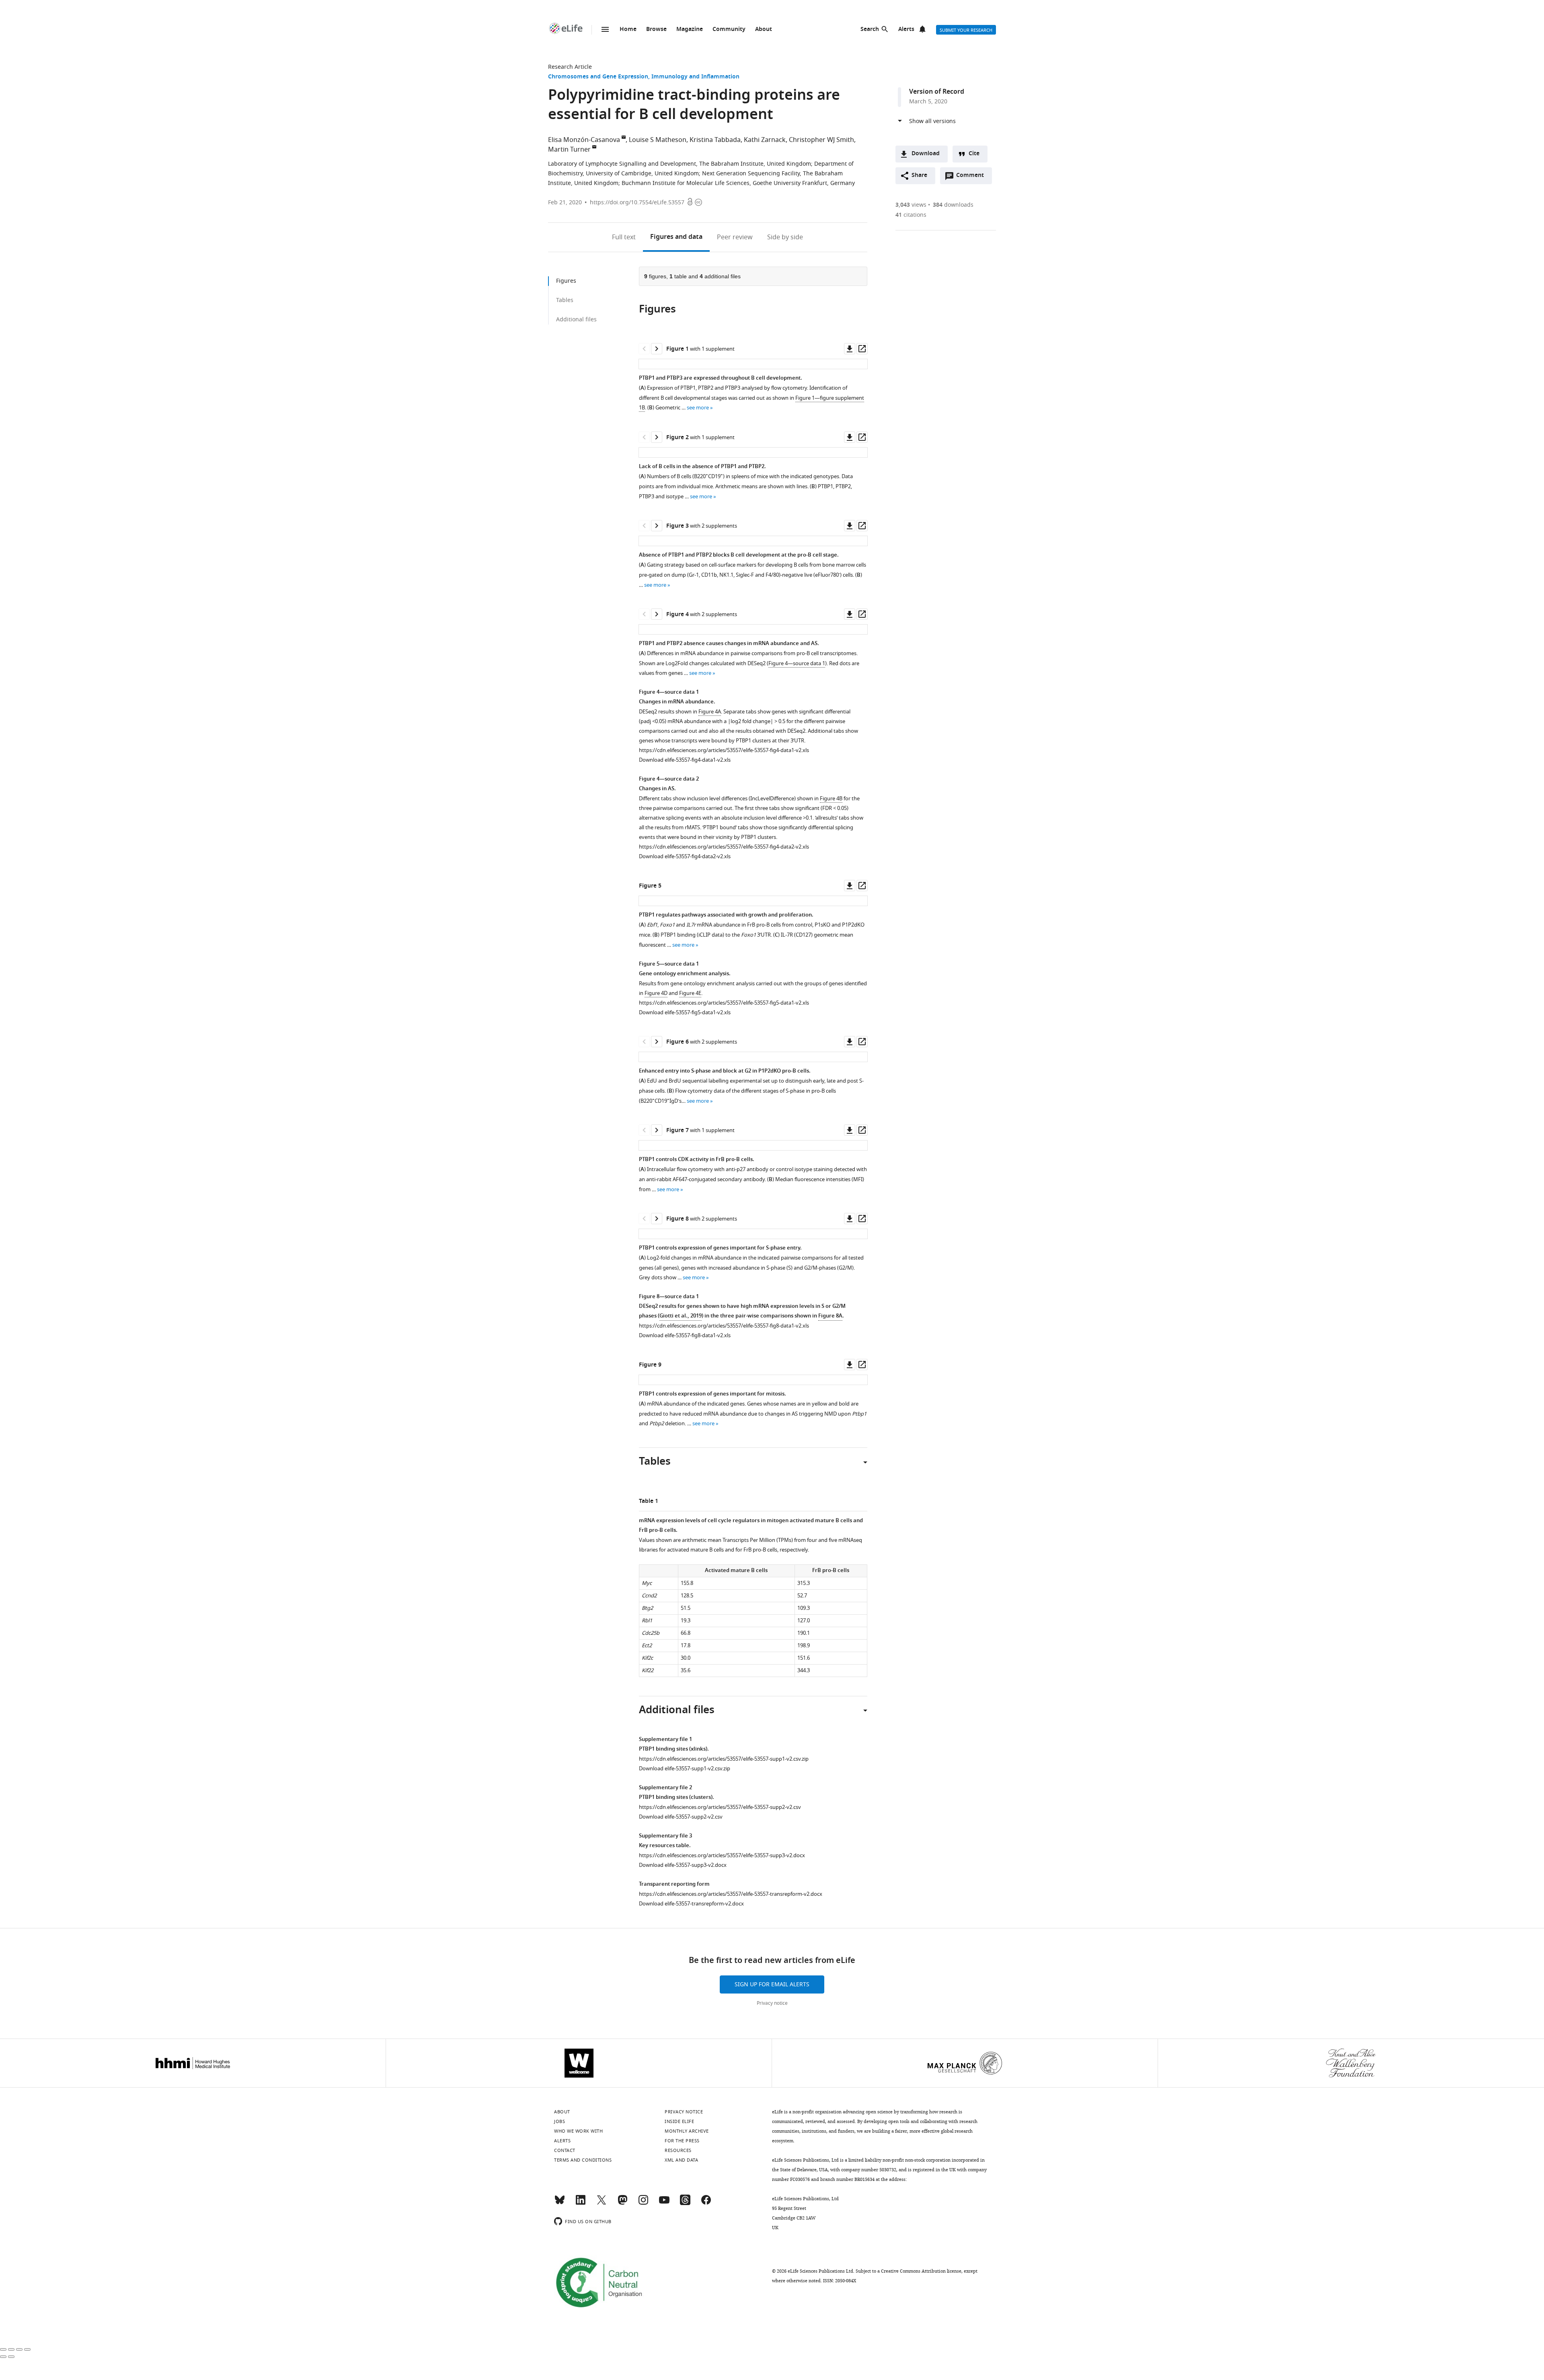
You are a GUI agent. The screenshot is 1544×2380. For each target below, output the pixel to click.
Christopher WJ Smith (821, 140)
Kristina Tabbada (715, 140)
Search (870, 30)
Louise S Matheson (658, 140)
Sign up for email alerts (772, 1984)
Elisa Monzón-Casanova (584, 140)
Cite (974, 154)
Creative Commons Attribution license (921, 2271)
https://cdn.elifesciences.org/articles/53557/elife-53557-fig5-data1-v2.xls (724, 1003)
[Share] (11, 2349)
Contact (565, 2150)
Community (729, 30)
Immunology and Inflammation (695, 77)
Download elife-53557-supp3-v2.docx (683, 1865)
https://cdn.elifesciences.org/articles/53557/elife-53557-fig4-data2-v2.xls (724, 847)
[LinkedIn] (581, 2203)
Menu (605, 29)
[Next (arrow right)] (11, 2357)
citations (911, 215)
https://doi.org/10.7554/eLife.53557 (637, 202)
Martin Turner (569, 150)
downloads (953, 205)
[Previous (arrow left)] (3, 2357)
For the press (682, 2141)
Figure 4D (656, 993)
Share (919, 176)
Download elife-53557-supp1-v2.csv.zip (685, 1769)
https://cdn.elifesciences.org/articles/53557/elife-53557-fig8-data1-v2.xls (724, 1326)
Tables (565, 300)
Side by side (785, 237)
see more (698, 408)
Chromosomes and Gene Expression (598, 77)
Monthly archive (687, 2131)
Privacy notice (772, 2003)
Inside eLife (679, 2121)
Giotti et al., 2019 (681, 1316)
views (911, 205)
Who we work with (578, 2131)
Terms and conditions (583, 2160)
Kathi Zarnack (765, 140)
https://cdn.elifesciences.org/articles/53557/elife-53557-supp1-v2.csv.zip (724, 1759)
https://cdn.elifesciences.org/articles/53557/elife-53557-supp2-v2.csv (720, 1807)
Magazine (690, 30)
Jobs (559, 2121)
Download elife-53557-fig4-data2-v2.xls (685, 856)
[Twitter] (602, 2203)
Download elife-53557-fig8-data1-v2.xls (685, 1335)
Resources (678, 2150)
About (764, 30)
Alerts (906, 30)
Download (926, 154)
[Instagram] (643, 2203)
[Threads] (685, 2203)
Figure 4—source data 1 (797, 663)
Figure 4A (710, 712)
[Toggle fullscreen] (19, 2349)
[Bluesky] (560, 2203)
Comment (973, 177)
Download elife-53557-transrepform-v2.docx (691, 1904)
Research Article (570, 67)
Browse (656, 30)
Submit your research (966, 30)
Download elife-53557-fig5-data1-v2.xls (685, 1012)
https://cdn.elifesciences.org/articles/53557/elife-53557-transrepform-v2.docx (731, 1894)
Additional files (576, 320)
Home (628, 30)
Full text (624, 237)
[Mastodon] (622, 2203)
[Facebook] (706, 2203)
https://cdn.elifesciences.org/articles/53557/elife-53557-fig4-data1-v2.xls (724, 750)
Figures (676, 237)
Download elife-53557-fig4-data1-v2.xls (685, 760)
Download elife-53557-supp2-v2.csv (681, 1817)
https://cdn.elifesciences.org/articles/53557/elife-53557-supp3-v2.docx (722, 1855)
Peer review (735, 237)
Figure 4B (831, 798)
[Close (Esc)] (3, 2349)
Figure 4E (690, 993)
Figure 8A (830, 1316)
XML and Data (681, 2160)
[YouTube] (664, 2203)
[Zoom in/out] (27, 2349)
